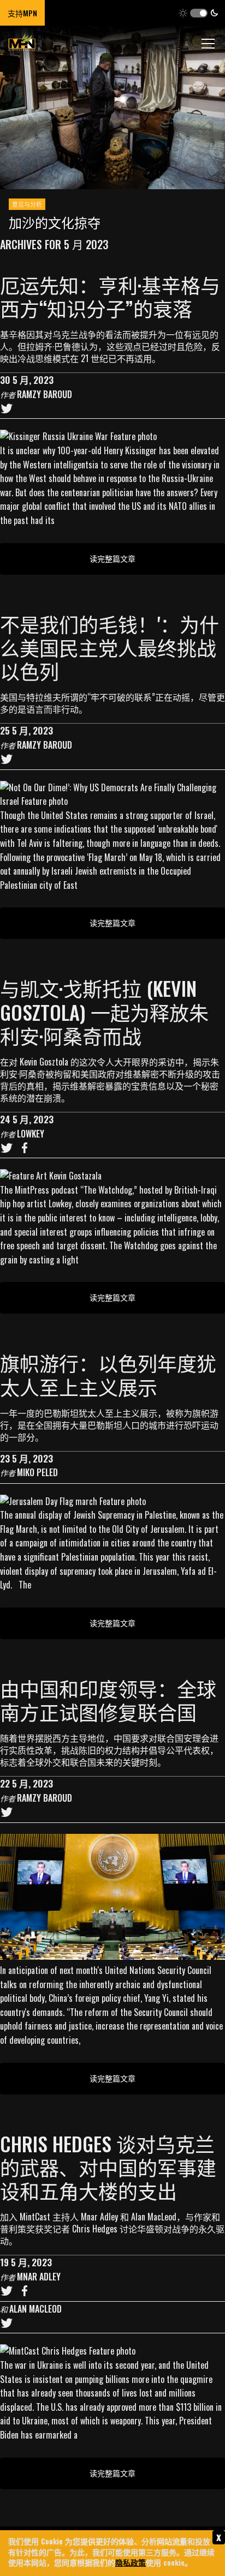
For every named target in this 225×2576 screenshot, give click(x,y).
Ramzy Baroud (45, 394)
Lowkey (31, 1134)
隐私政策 (131, 2562)
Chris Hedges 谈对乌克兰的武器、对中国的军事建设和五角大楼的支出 (108, 2167)
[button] (199, 13)
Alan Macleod (35, 2309)
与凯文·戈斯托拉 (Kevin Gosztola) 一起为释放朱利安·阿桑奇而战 (104, 1011)
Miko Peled (37, 1472)
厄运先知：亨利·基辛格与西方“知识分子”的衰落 (110, 296)
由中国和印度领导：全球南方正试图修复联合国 (108, 1700)
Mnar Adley (39, 2277)
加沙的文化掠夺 (55, 222)
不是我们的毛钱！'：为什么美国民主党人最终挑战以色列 (109, 647)
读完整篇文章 (112, 558)
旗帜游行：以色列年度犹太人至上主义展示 (108, 1374)
